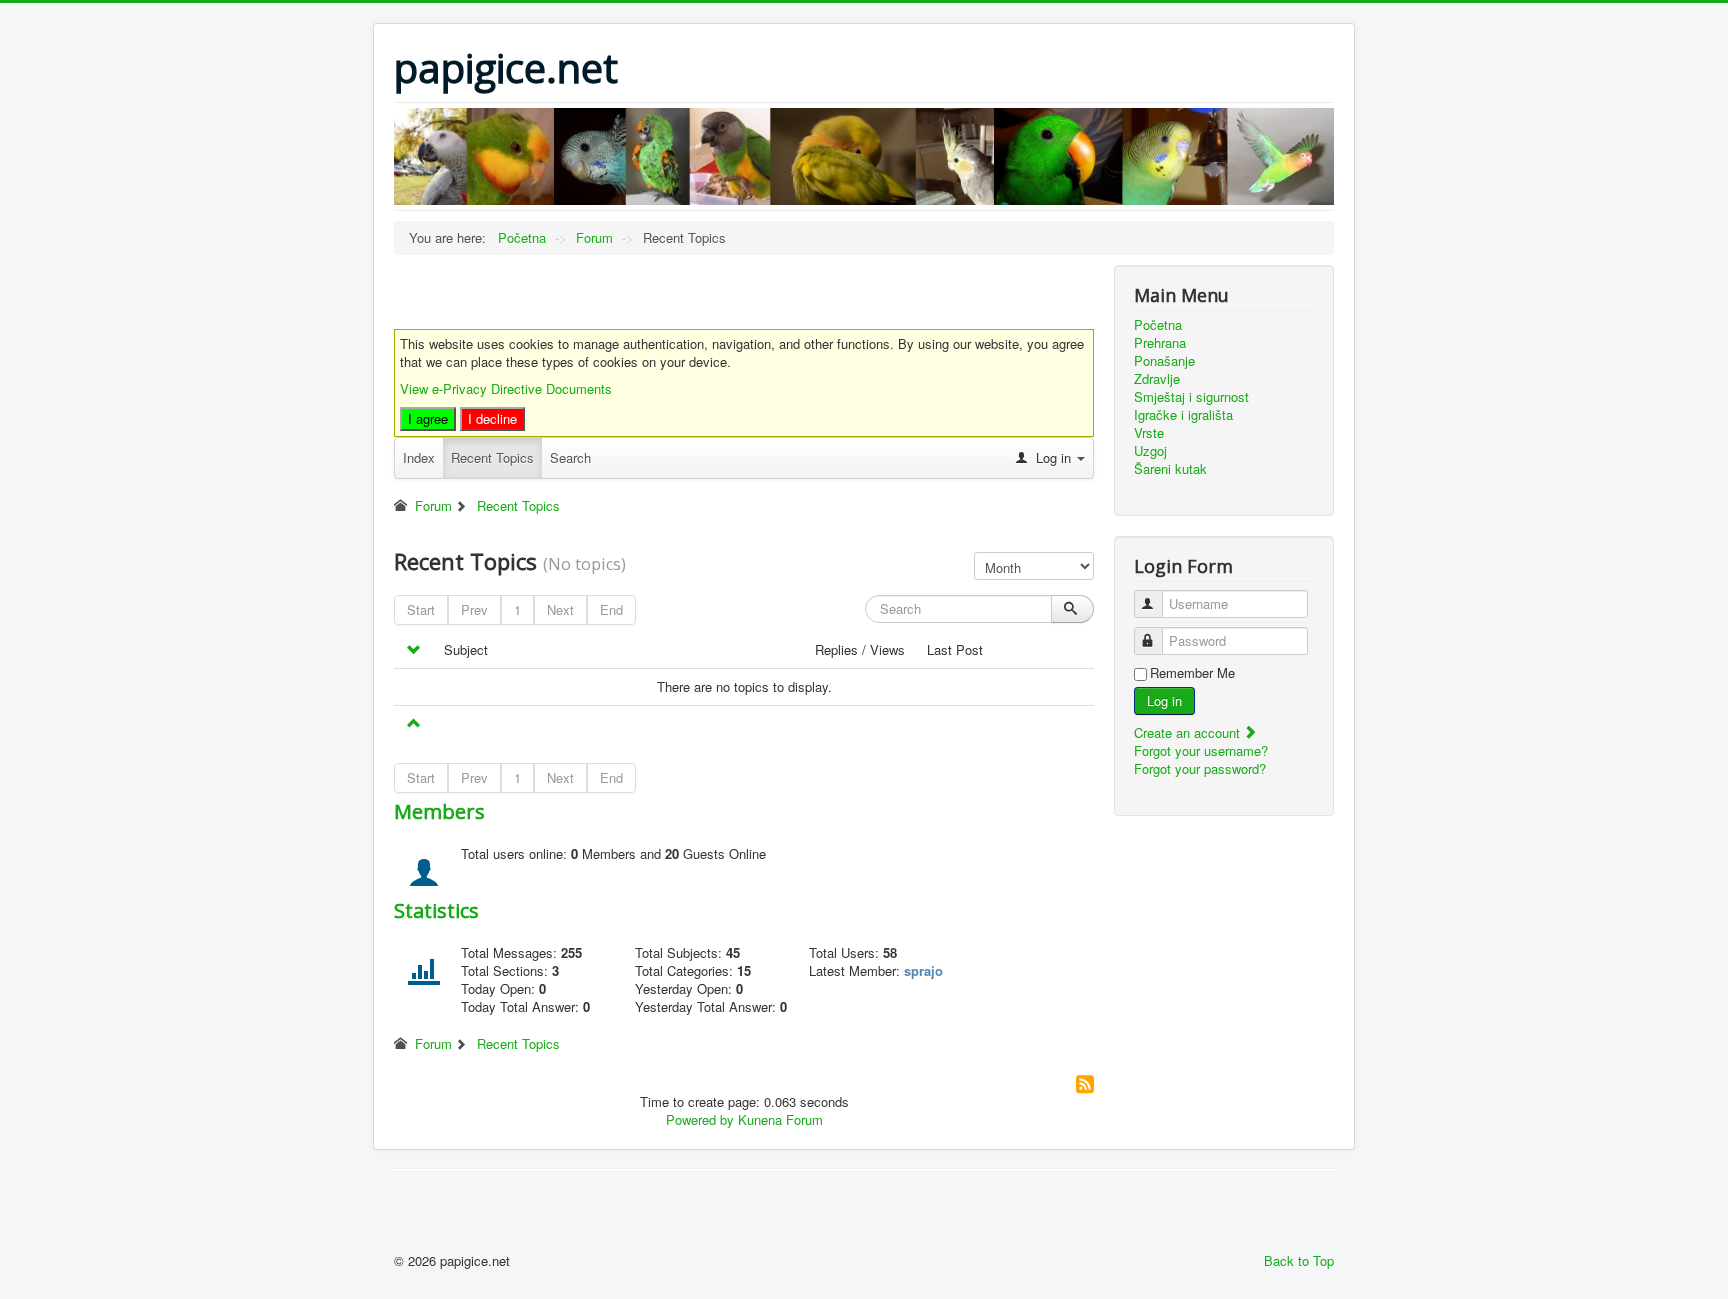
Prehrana (1160, 343)
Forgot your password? (1200, 768)
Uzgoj (1150, 451)
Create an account (1189, 732)
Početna (1158, 325)
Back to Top (1299, 1260)
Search (570, 457)
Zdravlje (1157, 379)
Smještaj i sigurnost (1191, 397)
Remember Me (1192, 673)
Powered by (700, 1119)
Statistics (436, 910)
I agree (428, 418)
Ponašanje (1164, 361)
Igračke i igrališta (1183, 415)
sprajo (923, 970)
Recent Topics (492, 457)
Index (419, 457)
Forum (433, 505)
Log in (1164, 700)
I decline (492, 418)
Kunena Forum (780, 1119)
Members (439, 811)
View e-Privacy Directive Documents (506, 388)
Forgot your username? (1201, 750)
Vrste (1149, 433)
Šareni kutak (1170, 469)
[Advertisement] (628, 295)
